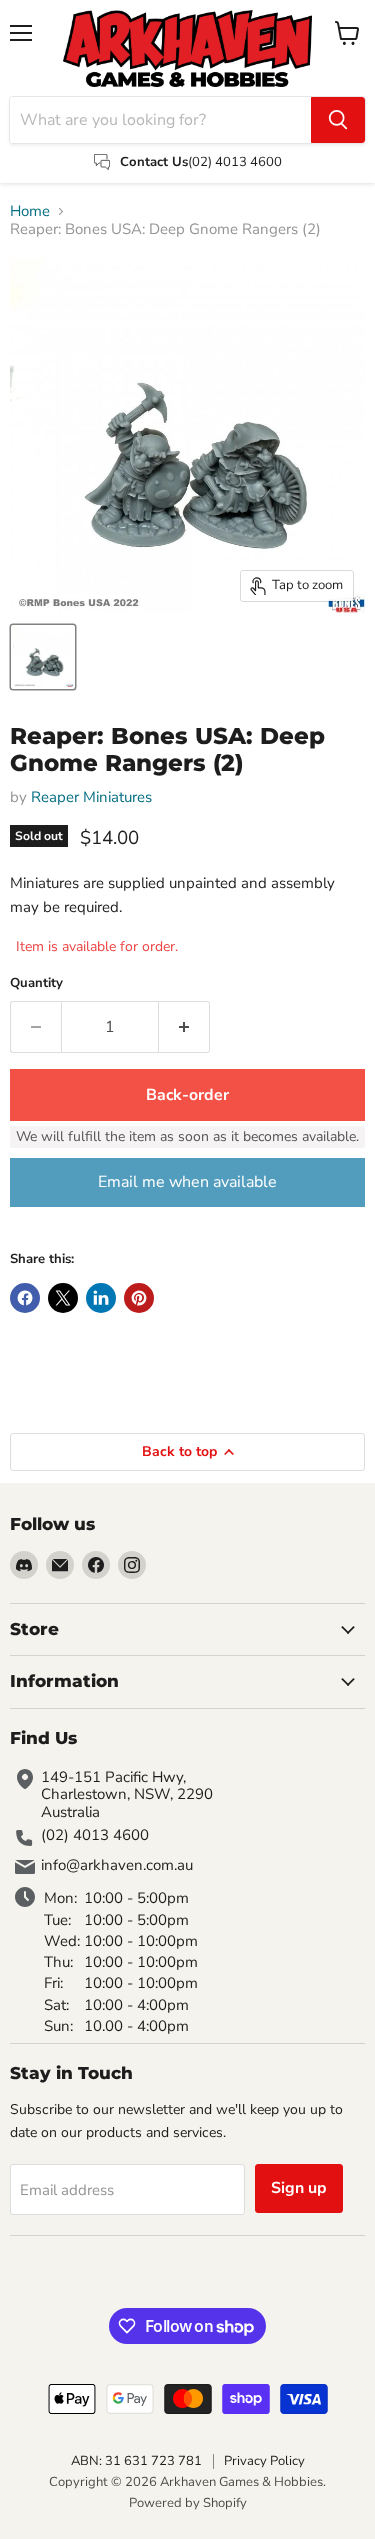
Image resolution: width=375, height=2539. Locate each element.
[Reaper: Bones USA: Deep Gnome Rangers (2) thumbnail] (43, 657)
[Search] (338, 120)
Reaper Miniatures (91, 797)
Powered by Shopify (188, 2503)
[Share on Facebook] (25, 1298)
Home (30, 211)
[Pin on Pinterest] (139, 1298)
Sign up (299, 2188)
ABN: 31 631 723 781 (136, 2461)
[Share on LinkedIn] (101, 1298)
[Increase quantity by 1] (184, 1027)
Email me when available (187, 1182)
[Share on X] (63, 1298)
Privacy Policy (264, 2461)
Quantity (36, 983)
